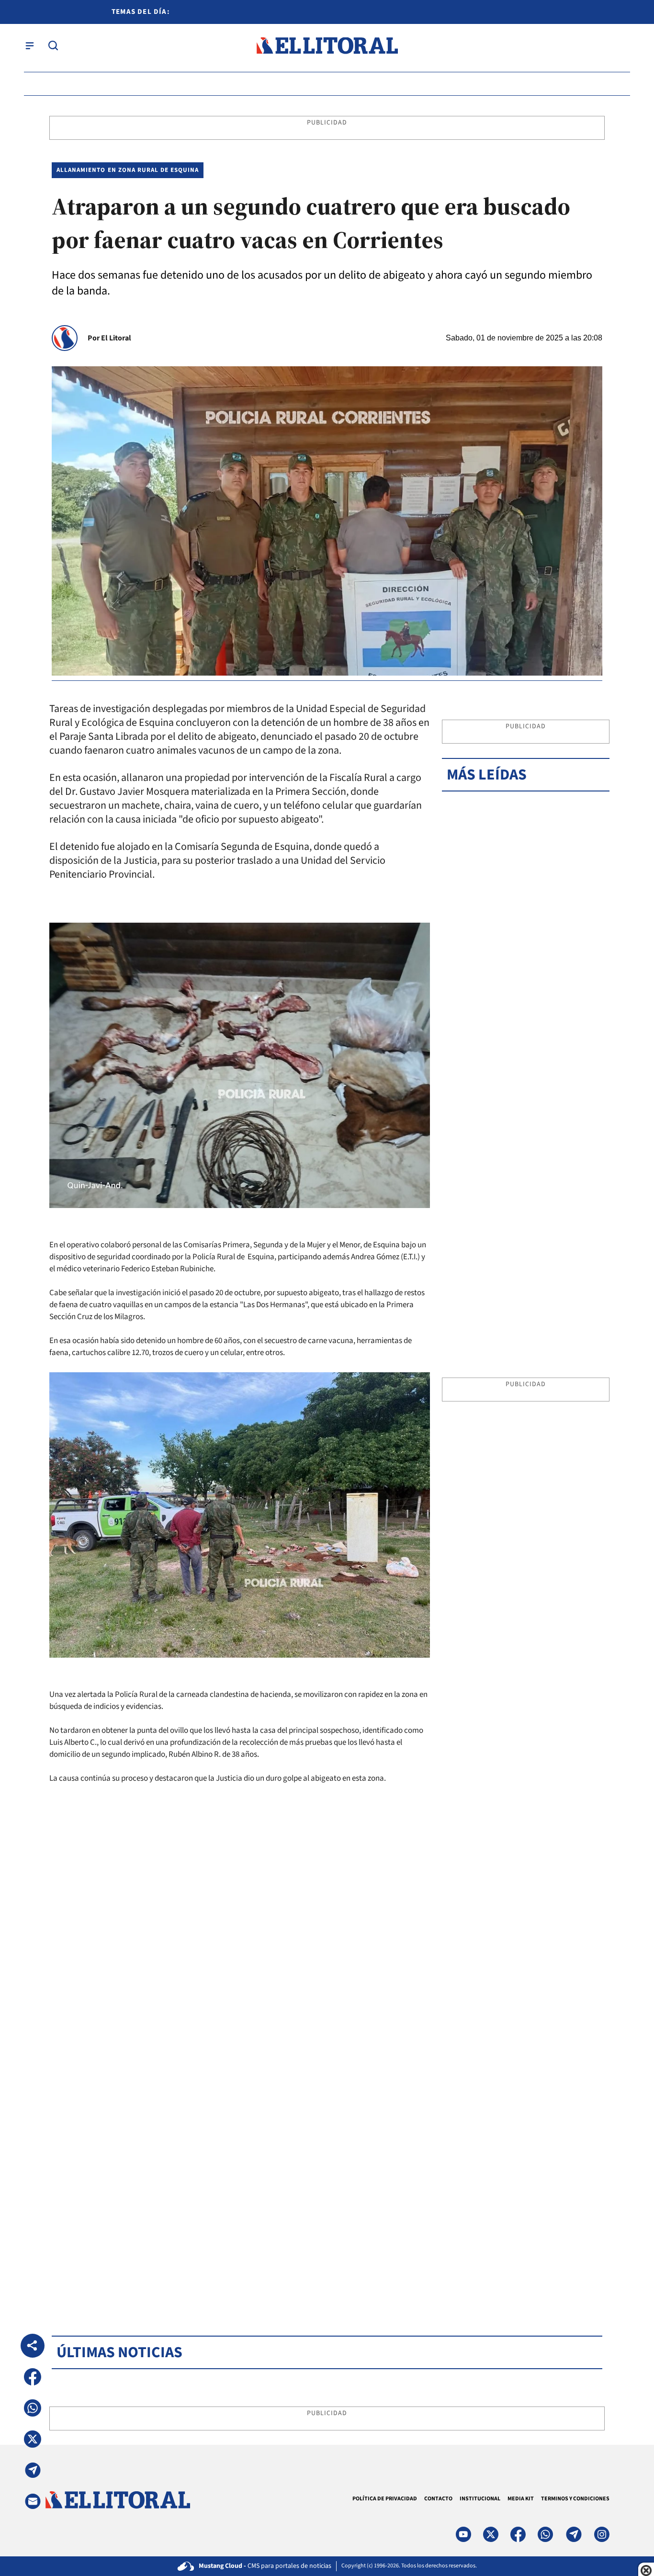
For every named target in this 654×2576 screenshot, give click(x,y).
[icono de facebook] (518, 2534)
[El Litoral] (327, 46)
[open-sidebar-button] (30, 45)
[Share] (33, 2346)
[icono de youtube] (463, 2534)
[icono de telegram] (574, 2534)
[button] (33, 2377)
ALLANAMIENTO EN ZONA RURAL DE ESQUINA (128, 170)
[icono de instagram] (602, 2534)
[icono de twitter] (491, 2534)
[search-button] (53, 45)
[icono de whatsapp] (545, 2534)
